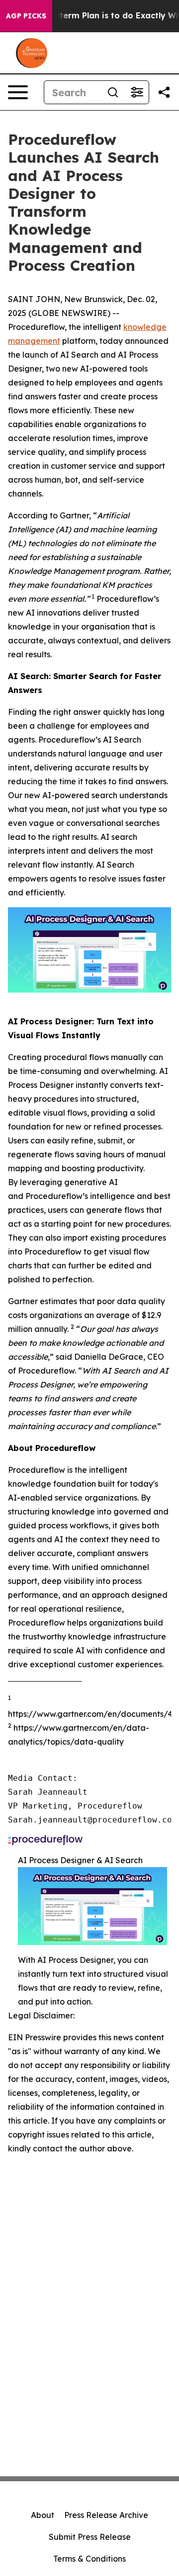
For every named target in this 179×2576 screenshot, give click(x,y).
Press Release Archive (106, 2515)
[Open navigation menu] (18, 92)
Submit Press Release (90, 2537)
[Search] (113, 92)
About (43, 2515)
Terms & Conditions (89, 2559)
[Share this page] (164, 92)
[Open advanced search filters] (137, 92)
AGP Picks (26, 16)
